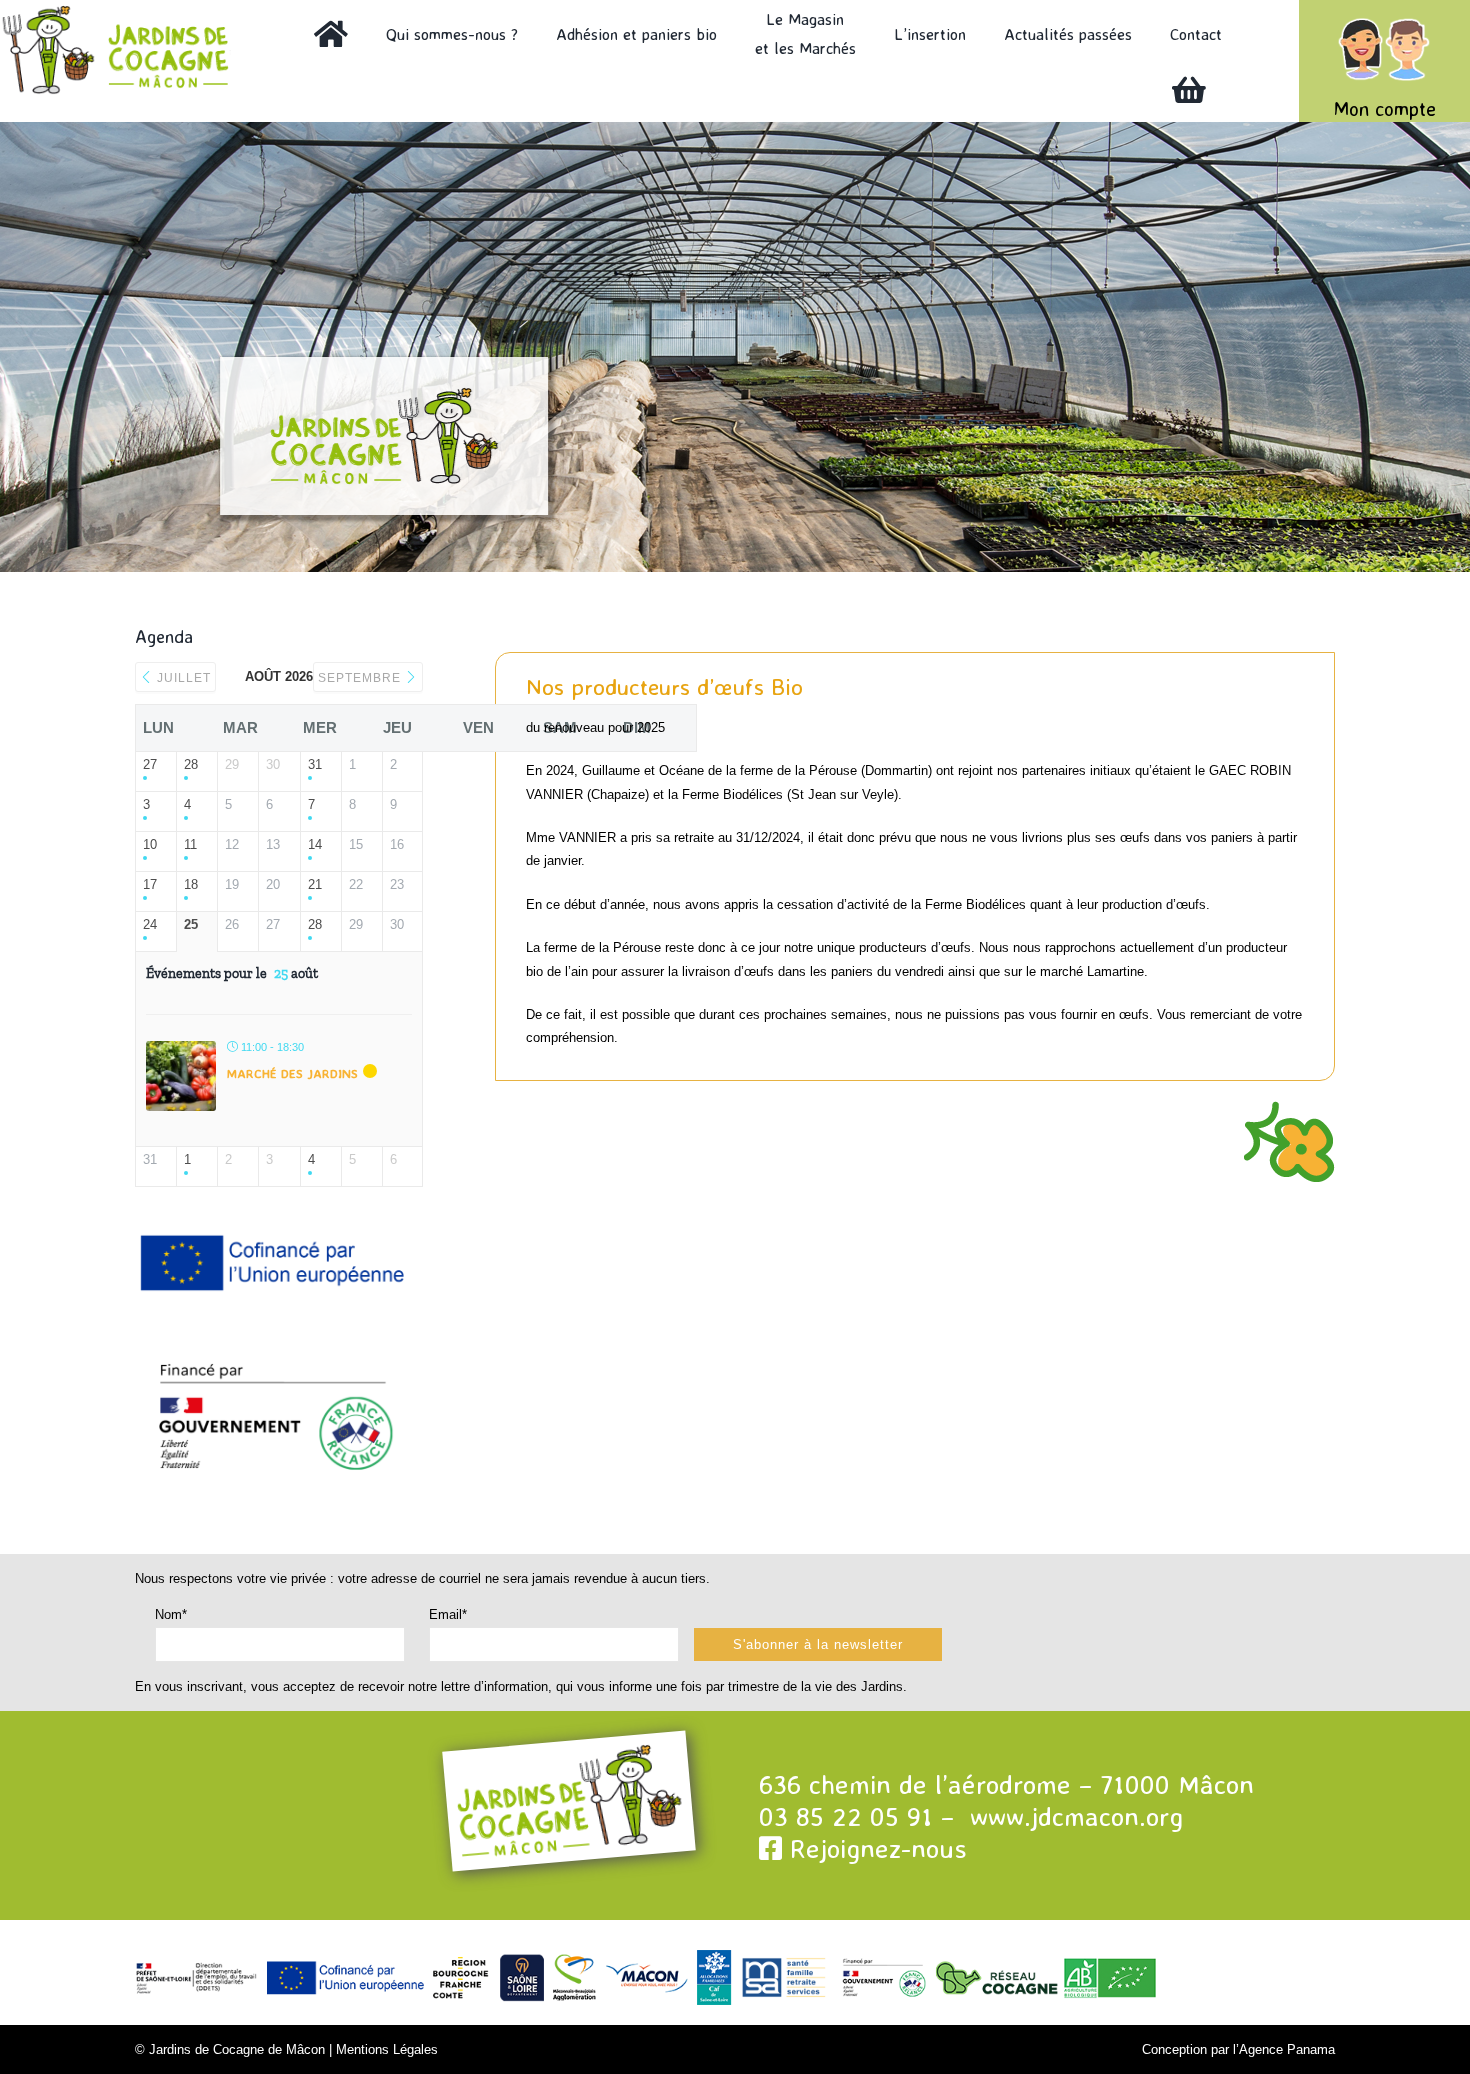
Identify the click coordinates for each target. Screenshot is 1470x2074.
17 (150, 884)
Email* (448, 1614)
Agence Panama (1287, 2049)
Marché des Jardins (292, 1073)
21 (315, 884)
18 (191, 884)
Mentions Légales (387, 2049)
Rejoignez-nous (874, 1848)
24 (150, 924)
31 (315, 764)
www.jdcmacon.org (1076, 1816)
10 (150, 844)
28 (191, 764)
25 (191, 924)
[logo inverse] (123, 11)
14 (315, 844)
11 (190, 844)
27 (150, 764)
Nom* (171, 1614)
